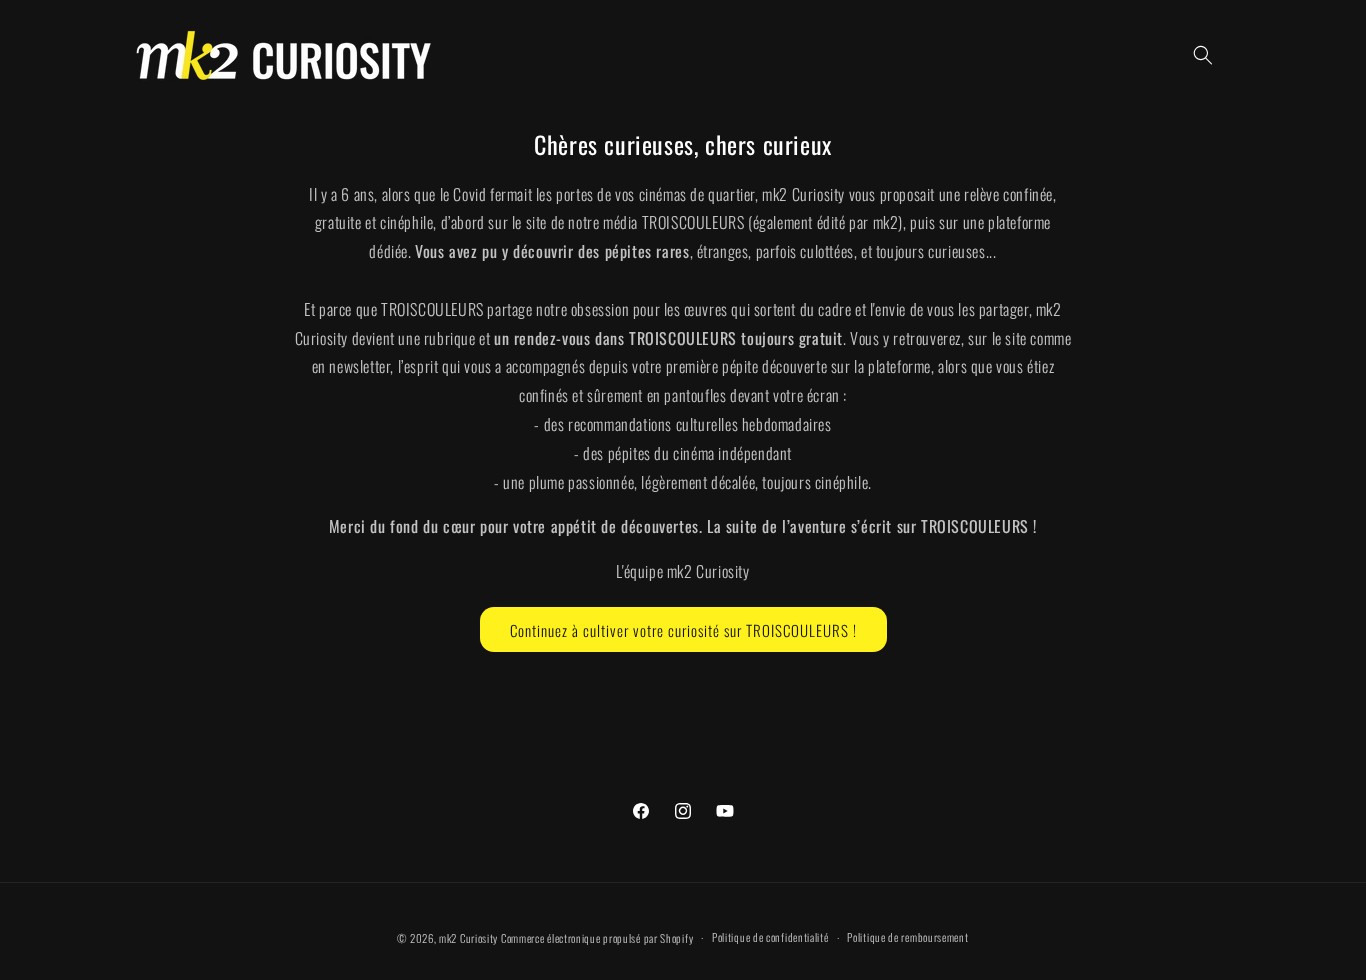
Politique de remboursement (907, 937)
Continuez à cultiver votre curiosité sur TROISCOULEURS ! (683, 629)
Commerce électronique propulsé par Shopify (597, 938)
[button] (1203, 55)
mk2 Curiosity (468, 938)
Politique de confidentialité (770, 937)
